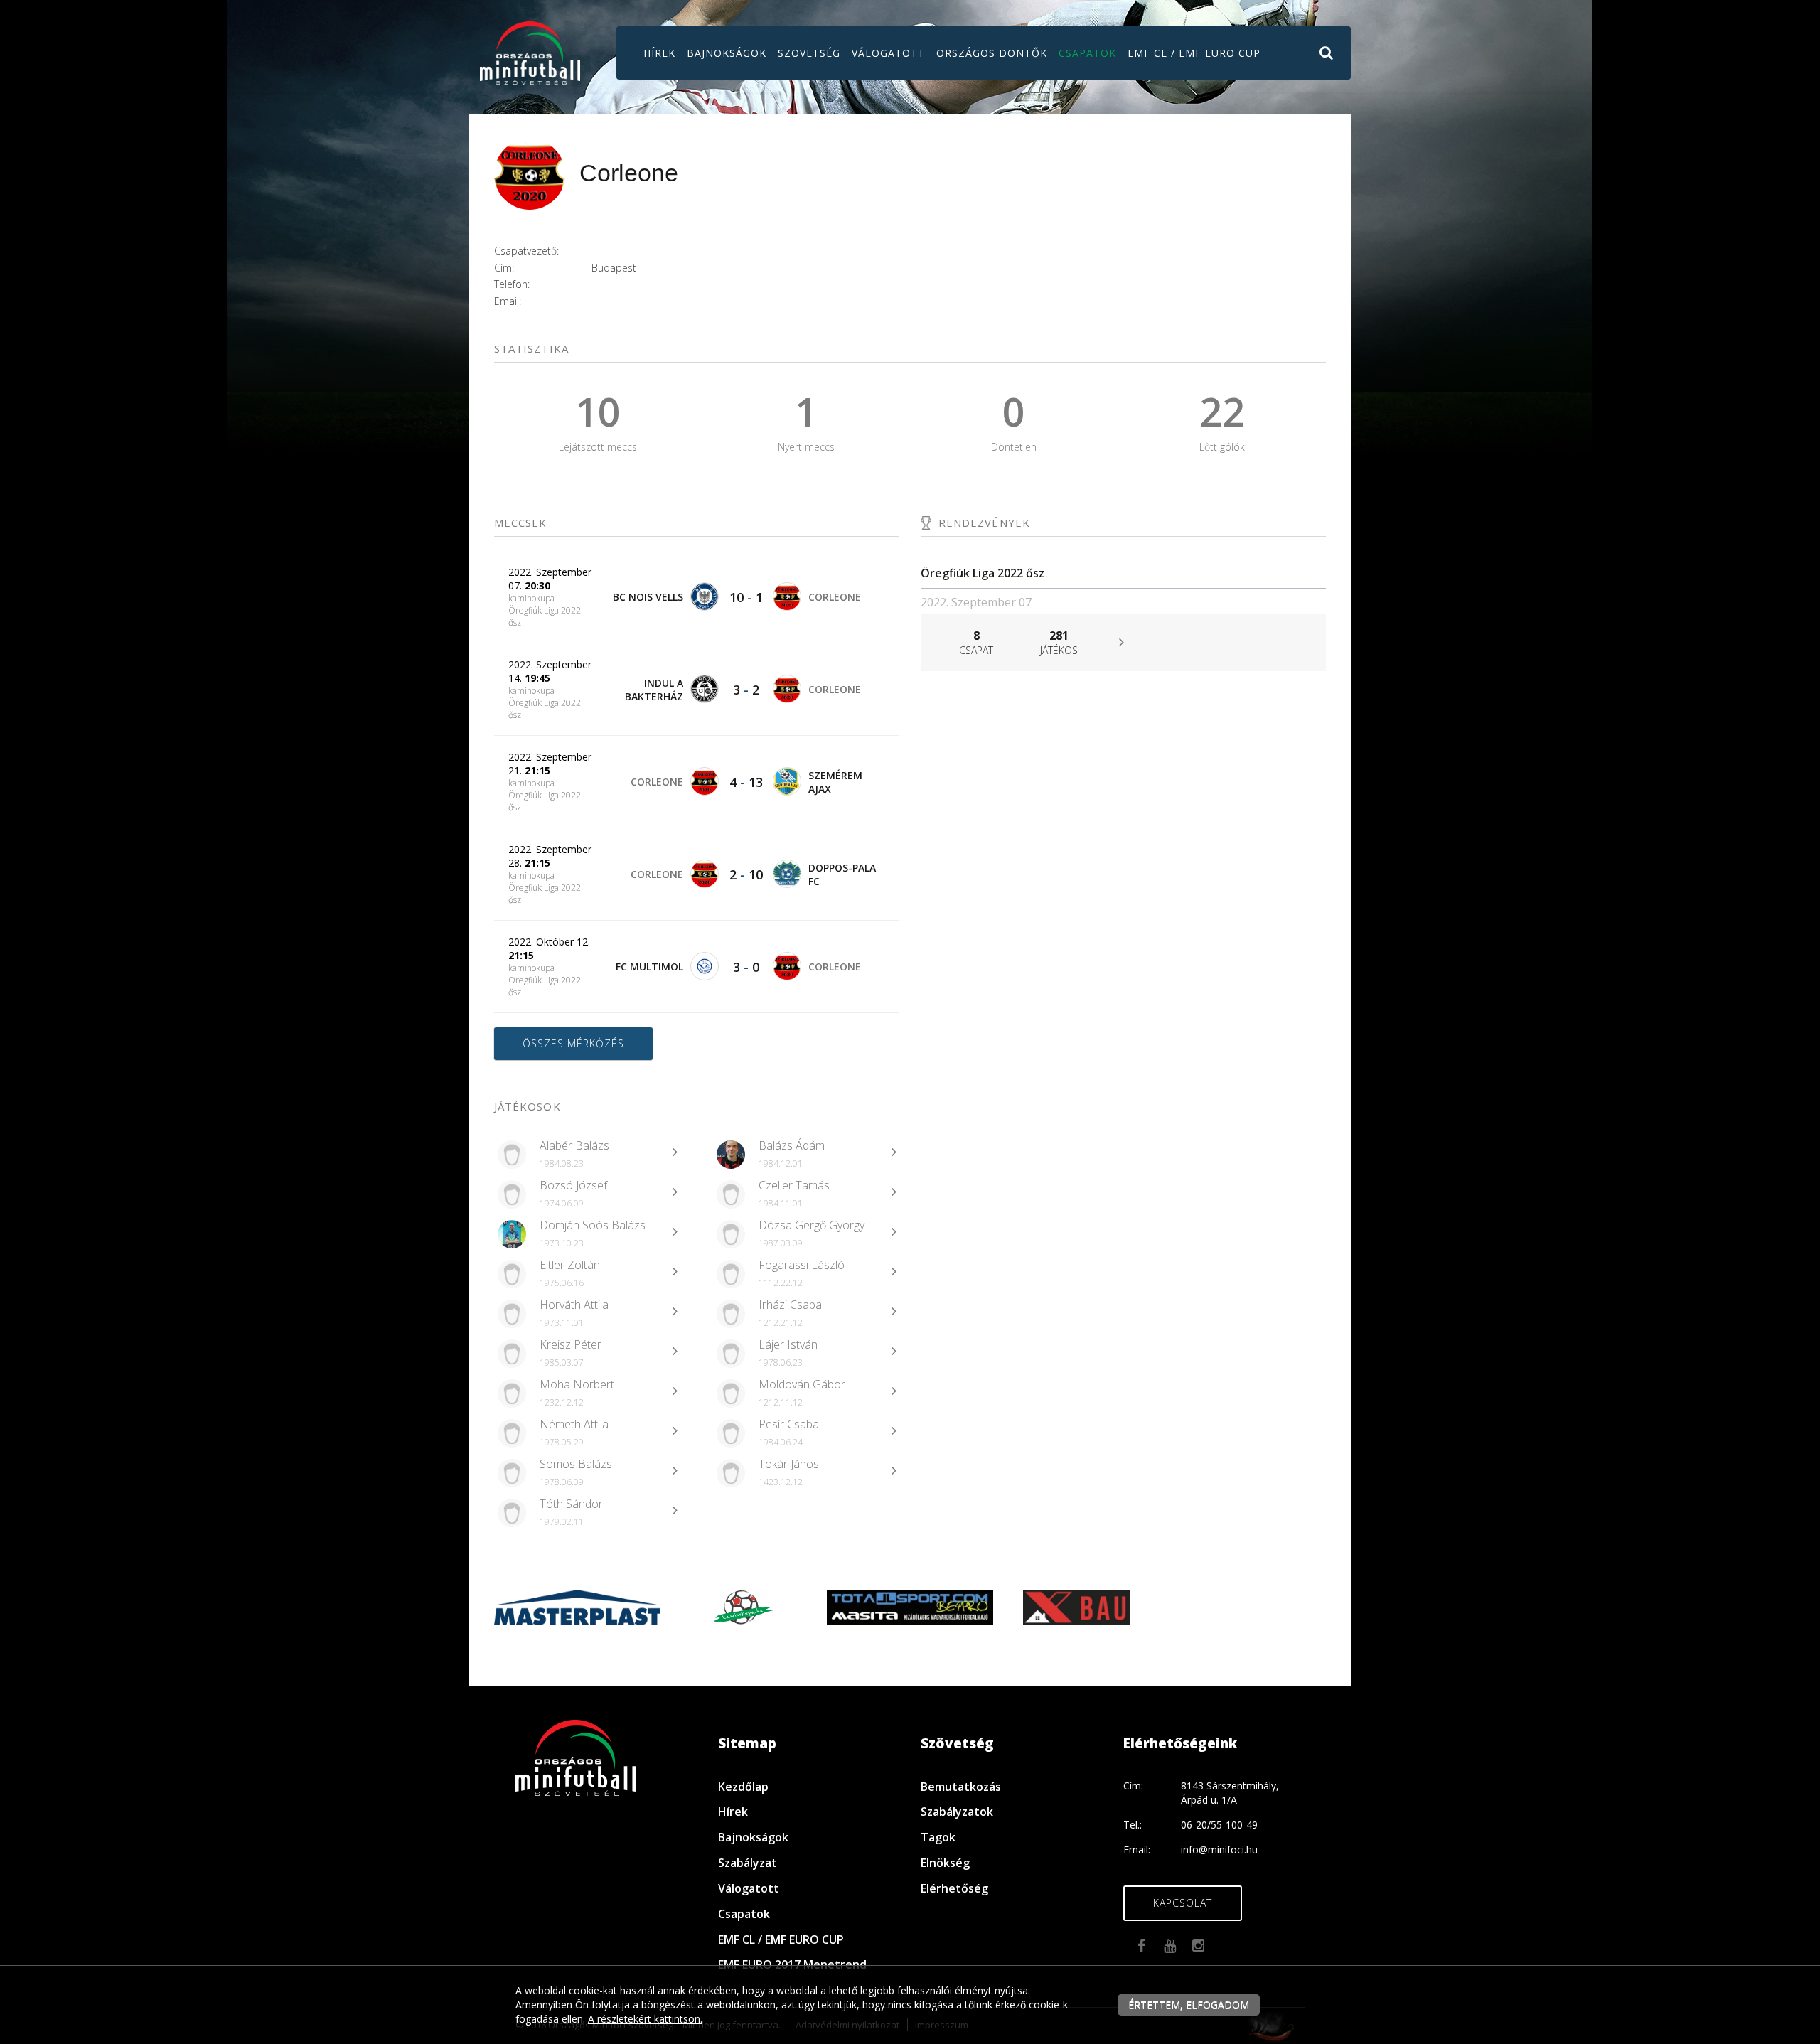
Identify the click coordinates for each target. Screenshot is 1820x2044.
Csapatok (1087, 53)
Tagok (938, 1837)
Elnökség (945, 1863)
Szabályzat (748, 1863)
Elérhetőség (954, 1888)
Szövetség (809, 53)
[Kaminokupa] (744, 1606)
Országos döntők (992, 53)
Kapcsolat (1183, 1903)
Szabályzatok (957, 1812)
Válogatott (888, 53)
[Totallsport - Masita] (910, 1606)
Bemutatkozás (961, 1787)
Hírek (659, 53)
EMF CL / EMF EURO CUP (1194, 53)
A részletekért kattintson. (645, 2019)
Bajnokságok (727, 53)
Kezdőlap (743, 1787)
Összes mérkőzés (573, 1043)
